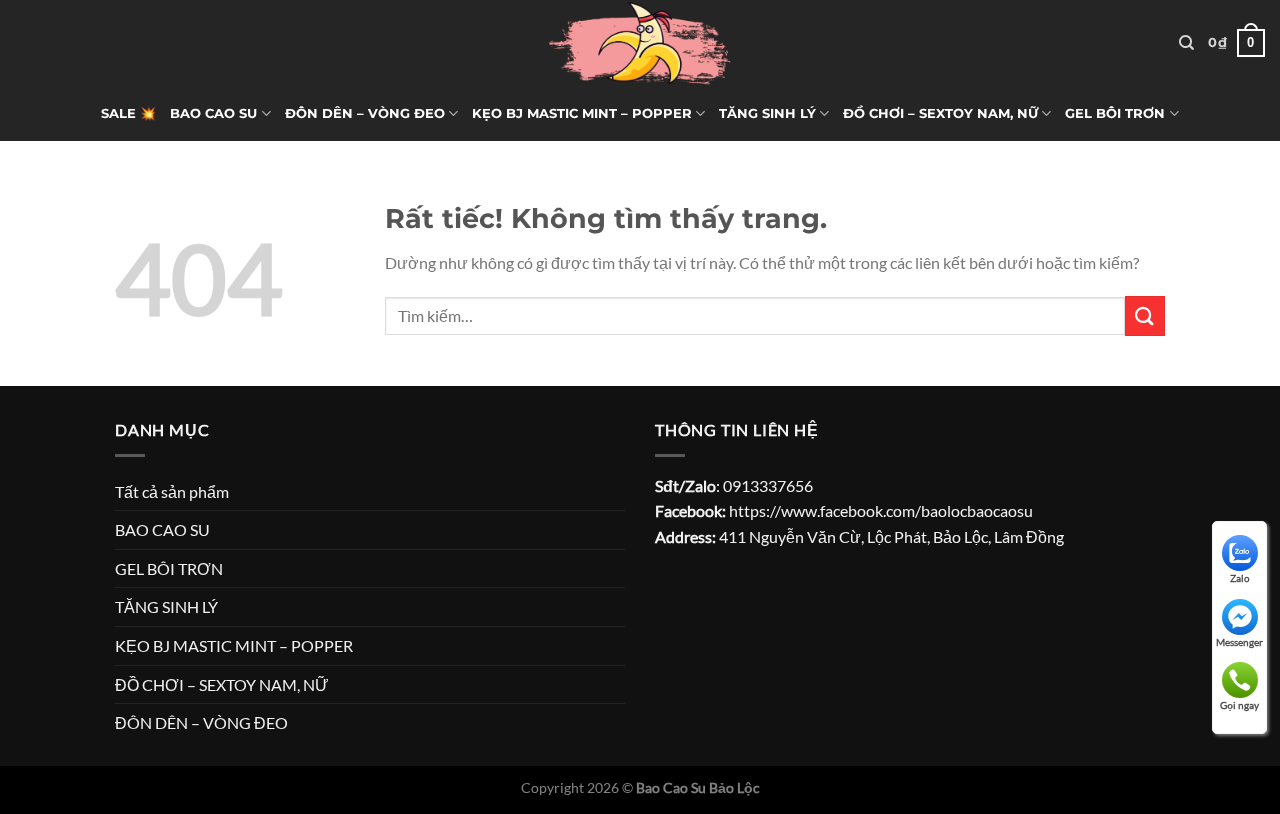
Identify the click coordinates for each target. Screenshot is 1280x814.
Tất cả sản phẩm (172, 491)
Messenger (1239, 642)
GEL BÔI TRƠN (1115, 113)
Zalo (1240, 578)
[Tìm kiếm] (1186, 43)
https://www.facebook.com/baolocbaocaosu (881, 510)
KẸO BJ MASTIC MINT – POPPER (582, 113)
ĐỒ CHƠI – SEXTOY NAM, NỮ (940, 113)
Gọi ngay (1239, 705)
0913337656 (768, 485)
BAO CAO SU (213, 113)
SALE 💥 (128, 113)
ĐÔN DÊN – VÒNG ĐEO (365, 113)
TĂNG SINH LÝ (767, 113)
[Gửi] (1145, 315)
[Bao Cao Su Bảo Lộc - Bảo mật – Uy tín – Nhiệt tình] (640, 43)
